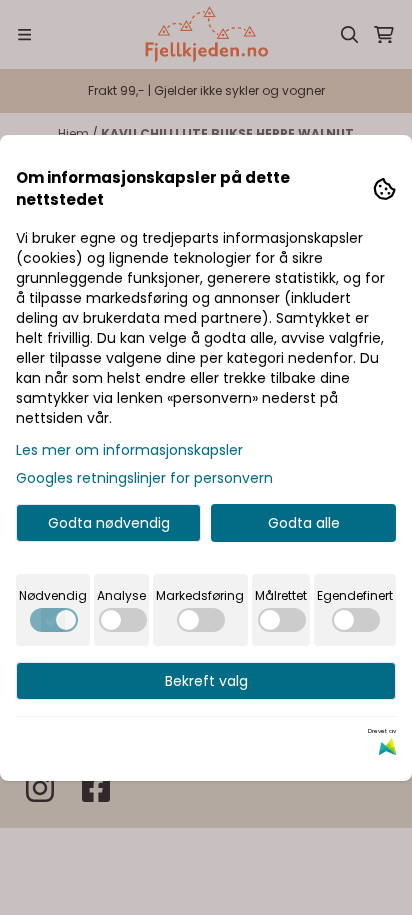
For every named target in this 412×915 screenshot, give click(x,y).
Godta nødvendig (109, 523)
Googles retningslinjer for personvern (144, 478)
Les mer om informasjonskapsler (129, 450)
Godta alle (304, 523)
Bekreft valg (206, 681)
